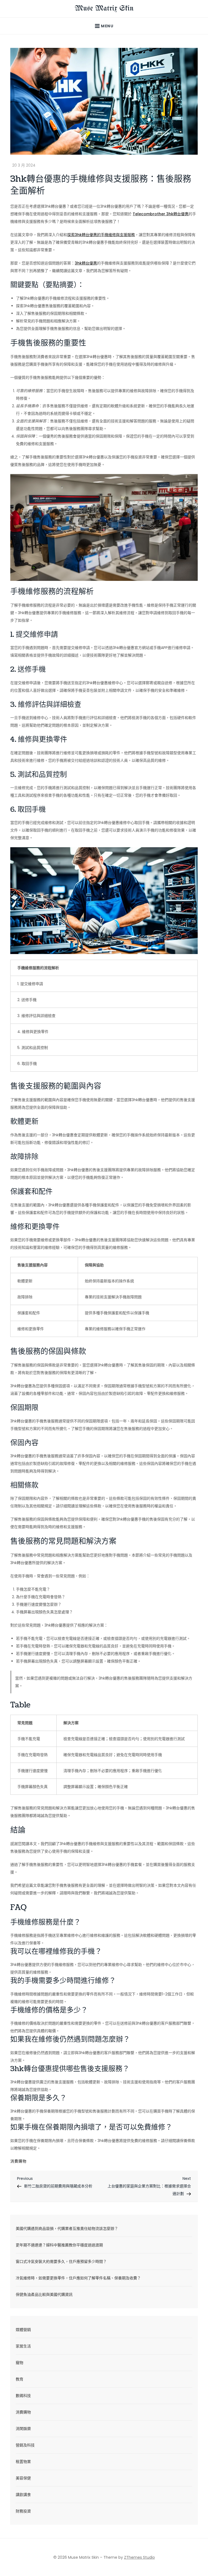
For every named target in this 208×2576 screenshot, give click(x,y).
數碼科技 (23, 2396)
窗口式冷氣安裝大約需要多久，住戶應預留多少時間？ (61, 2262)
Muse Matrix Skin (104, 9)
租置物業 (23, 2462)
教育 (19, 2379)
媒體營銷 (23, 2330)
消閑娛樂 (23, 2429)
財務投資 (23, 2511)
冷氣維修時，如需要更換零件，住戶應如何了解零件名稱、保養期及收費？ (78, 2278)
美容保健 (23, 2478)
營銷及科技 (25, 2445)
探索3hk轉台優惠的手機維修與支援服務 (101, 235)
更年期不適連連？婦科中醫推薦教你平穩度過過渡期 (59, 2245)
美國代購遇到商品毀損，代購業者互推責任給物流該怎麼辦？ (67, 2229)
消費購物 (18, 2161)
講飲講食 (23, 2495)
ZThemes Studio (139, 2557)
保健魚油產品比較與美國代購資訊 (44, 2294)
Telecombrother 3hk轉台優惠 (161, 214)
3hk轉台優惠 (86, 263)
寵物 (19, 2363)
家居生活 (23, 2346)
